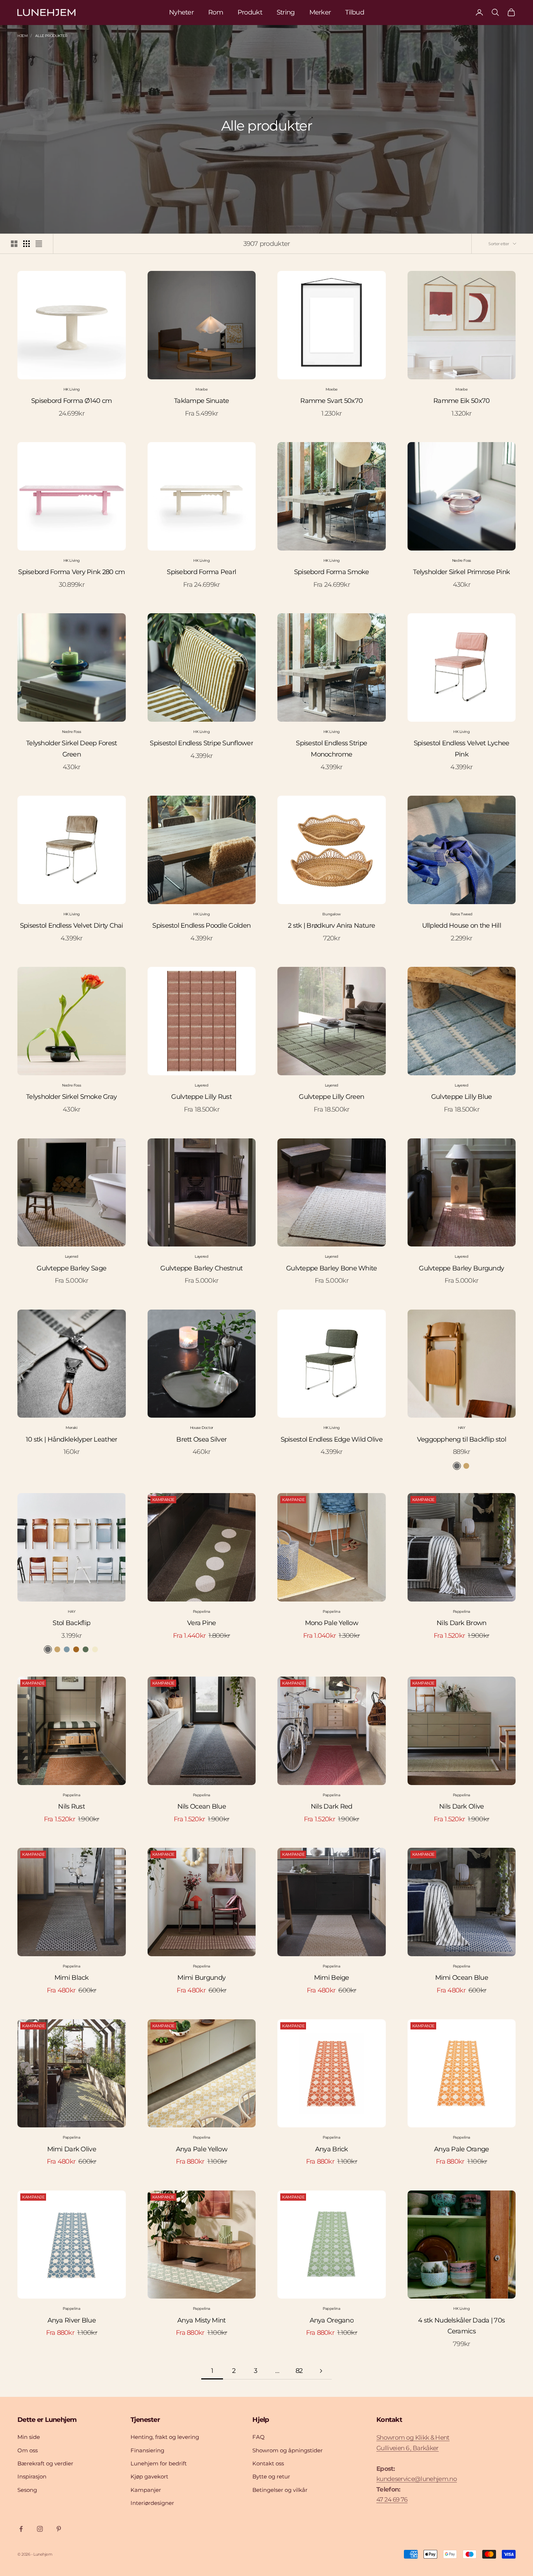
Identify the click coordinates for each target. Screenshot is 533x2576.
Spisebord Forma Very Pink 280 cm (71, 572)
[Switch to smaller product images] (26, 244)
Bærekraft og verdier (45, 2463)
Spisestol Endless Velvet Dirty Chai (72, 926)
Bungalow (331, 914)
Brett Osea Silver (201, 1439)
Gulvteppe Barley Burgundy (461, 1268)
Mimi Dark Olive (72, 2149)
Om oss (28, 2450)
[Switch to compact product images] (39, 244)
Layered (201, 1085)
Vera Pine (202, 1623)
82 (299, 2371)
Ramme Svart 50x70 (331, 401)
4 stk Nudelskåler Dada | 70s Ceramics (461, 2326)
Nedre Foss (462, 560)
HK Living (72, 389)
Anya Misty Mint (201, 2320)
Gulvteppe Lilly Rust (201, 1097)
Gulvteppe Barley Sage (71, 1268)
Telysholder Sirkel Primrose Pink (461, 572)
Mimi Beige (332, 1978)
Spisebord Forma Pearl (201, 572)
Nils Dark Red (332, 1806)
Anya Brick (332, 2149)
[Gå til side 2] (321, 2371)
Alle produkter (51, 36)
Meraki (72, 1428)
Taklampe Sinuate (201, 401)
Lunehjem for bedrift (159, 2463)
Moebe (201, 389)
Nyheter (181, 12)
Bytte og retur (271, 2476)
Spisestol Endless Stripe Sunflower (201, 743)
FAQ (259, 2437)
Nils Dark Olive (461, 1806)
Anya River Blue (72, 2320)
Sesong (27, 2490)
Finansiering (147, 2450)
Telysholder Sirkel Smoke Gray (71, 1097)
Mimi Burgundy (201, 1978)
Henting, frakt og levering (165, 2437)
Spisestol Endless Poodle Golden (201, 926)
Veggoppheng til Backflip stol (462, 1439)
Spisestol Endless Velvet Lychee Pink (462, 749)
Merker (320, 12)
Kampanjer (146, 2490)
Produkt (250, 12)
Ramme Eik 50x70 (461, 401)
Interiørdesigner (152, 2503)
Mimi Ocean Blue (462, 1978)
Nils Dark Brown (461, 1623)
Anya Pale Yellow (202, 2149)
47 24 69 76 (392, 2499)
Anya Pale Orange (461, 2149)
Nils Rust (71, 1806)
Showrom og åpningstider (288, 2450)
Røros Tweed (461, 914)
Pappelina (202, 1611)
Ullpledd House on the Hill (462, 926)
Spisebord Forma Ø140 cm (71, 401)
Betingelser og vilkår (280, 2490)
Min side (29, 2437)
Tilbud (355, 12)
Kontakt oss (268, 2463)
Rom (216, 12)
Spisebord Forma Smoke (332, 572)
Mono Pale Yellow (332, 1623)
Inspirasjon (32, 2476)
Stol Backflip (71, 1623)
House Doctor (202, 1428)
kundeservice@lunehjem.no (417, 2479)
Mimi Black (72, 1978)
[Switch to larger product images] (14, 244)
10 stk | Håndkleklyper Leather (71, 1439)
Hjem (22, 36)
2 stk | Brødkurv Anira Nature (331, 926)
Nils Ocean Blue (202, 1806)
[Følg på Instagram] (40, 2529)
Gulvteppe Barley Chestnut (201, 1268)
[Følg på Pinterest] (59, 2529)
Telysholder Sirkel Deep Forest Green (71, 749)
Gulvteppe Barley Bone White (332, 1268)
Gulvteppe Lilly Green (331, 1097)
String (286, 12)
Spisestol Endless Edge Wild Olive (332, 1439)
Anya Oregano (332, 2320)
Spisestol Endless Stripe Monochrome (331, 749)
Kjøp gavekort (149, 2476)
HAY (462, 1428)
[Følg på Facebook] (21, 2529)
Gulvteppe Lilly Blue (462, 1097)
